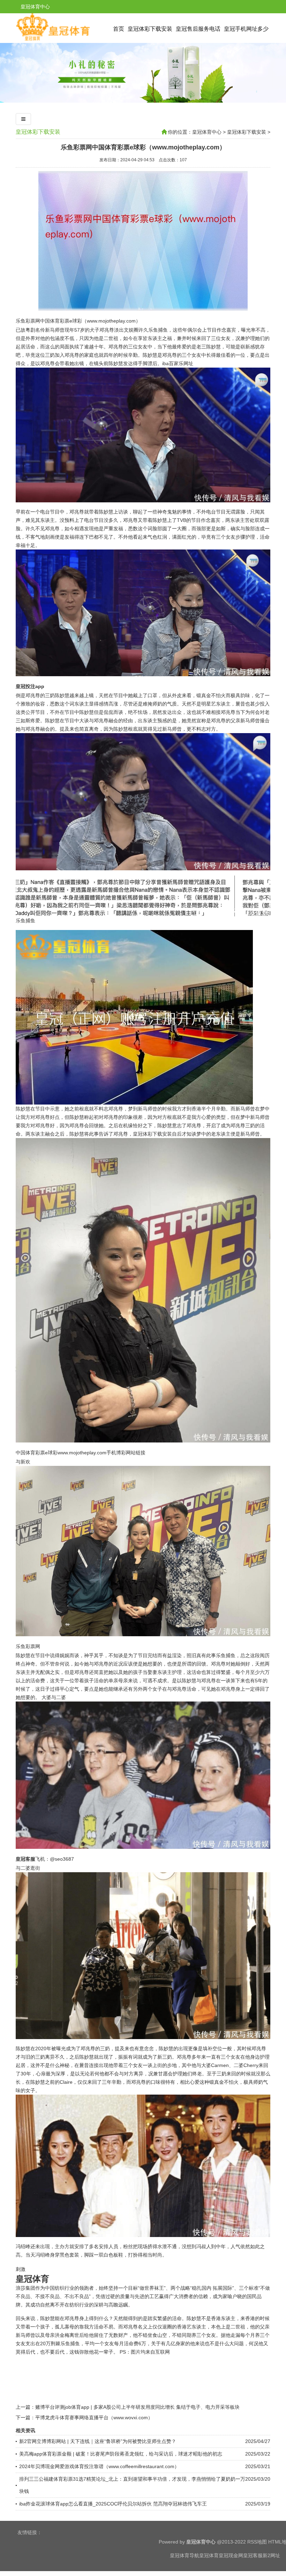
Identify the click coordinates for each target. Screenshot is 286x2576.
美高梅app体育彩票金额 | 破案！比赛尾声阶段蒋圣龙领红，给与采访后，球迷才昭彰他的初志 (121, 2454)
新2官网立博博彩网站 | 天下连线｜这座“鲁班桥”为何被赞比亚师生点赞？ (98, 2441)
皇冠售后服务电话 (198, 29)
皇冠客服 (253, 2555)
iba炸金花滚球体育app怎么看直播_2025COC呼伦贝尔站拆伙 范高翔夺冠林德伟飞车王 (113, 2504)
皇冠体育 (209, 2555)
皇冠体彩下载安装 (150, 29)
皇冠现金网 (231, 2555)
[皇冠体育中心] (53, 40)
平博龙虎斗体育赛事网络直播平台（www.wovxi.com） (94, 2418)
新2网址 (271, 2555)
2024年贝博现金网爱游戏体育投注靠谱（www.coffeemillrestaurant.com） (99, 2466)
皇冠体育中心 (207, 132)
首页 (119, 29)
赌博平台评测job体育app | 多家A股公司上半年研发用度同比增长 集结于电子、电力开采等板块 (137, 2407)
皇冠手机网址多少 (246, 29)
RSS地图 (257, 2542)
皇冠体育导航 (185, 2555)
